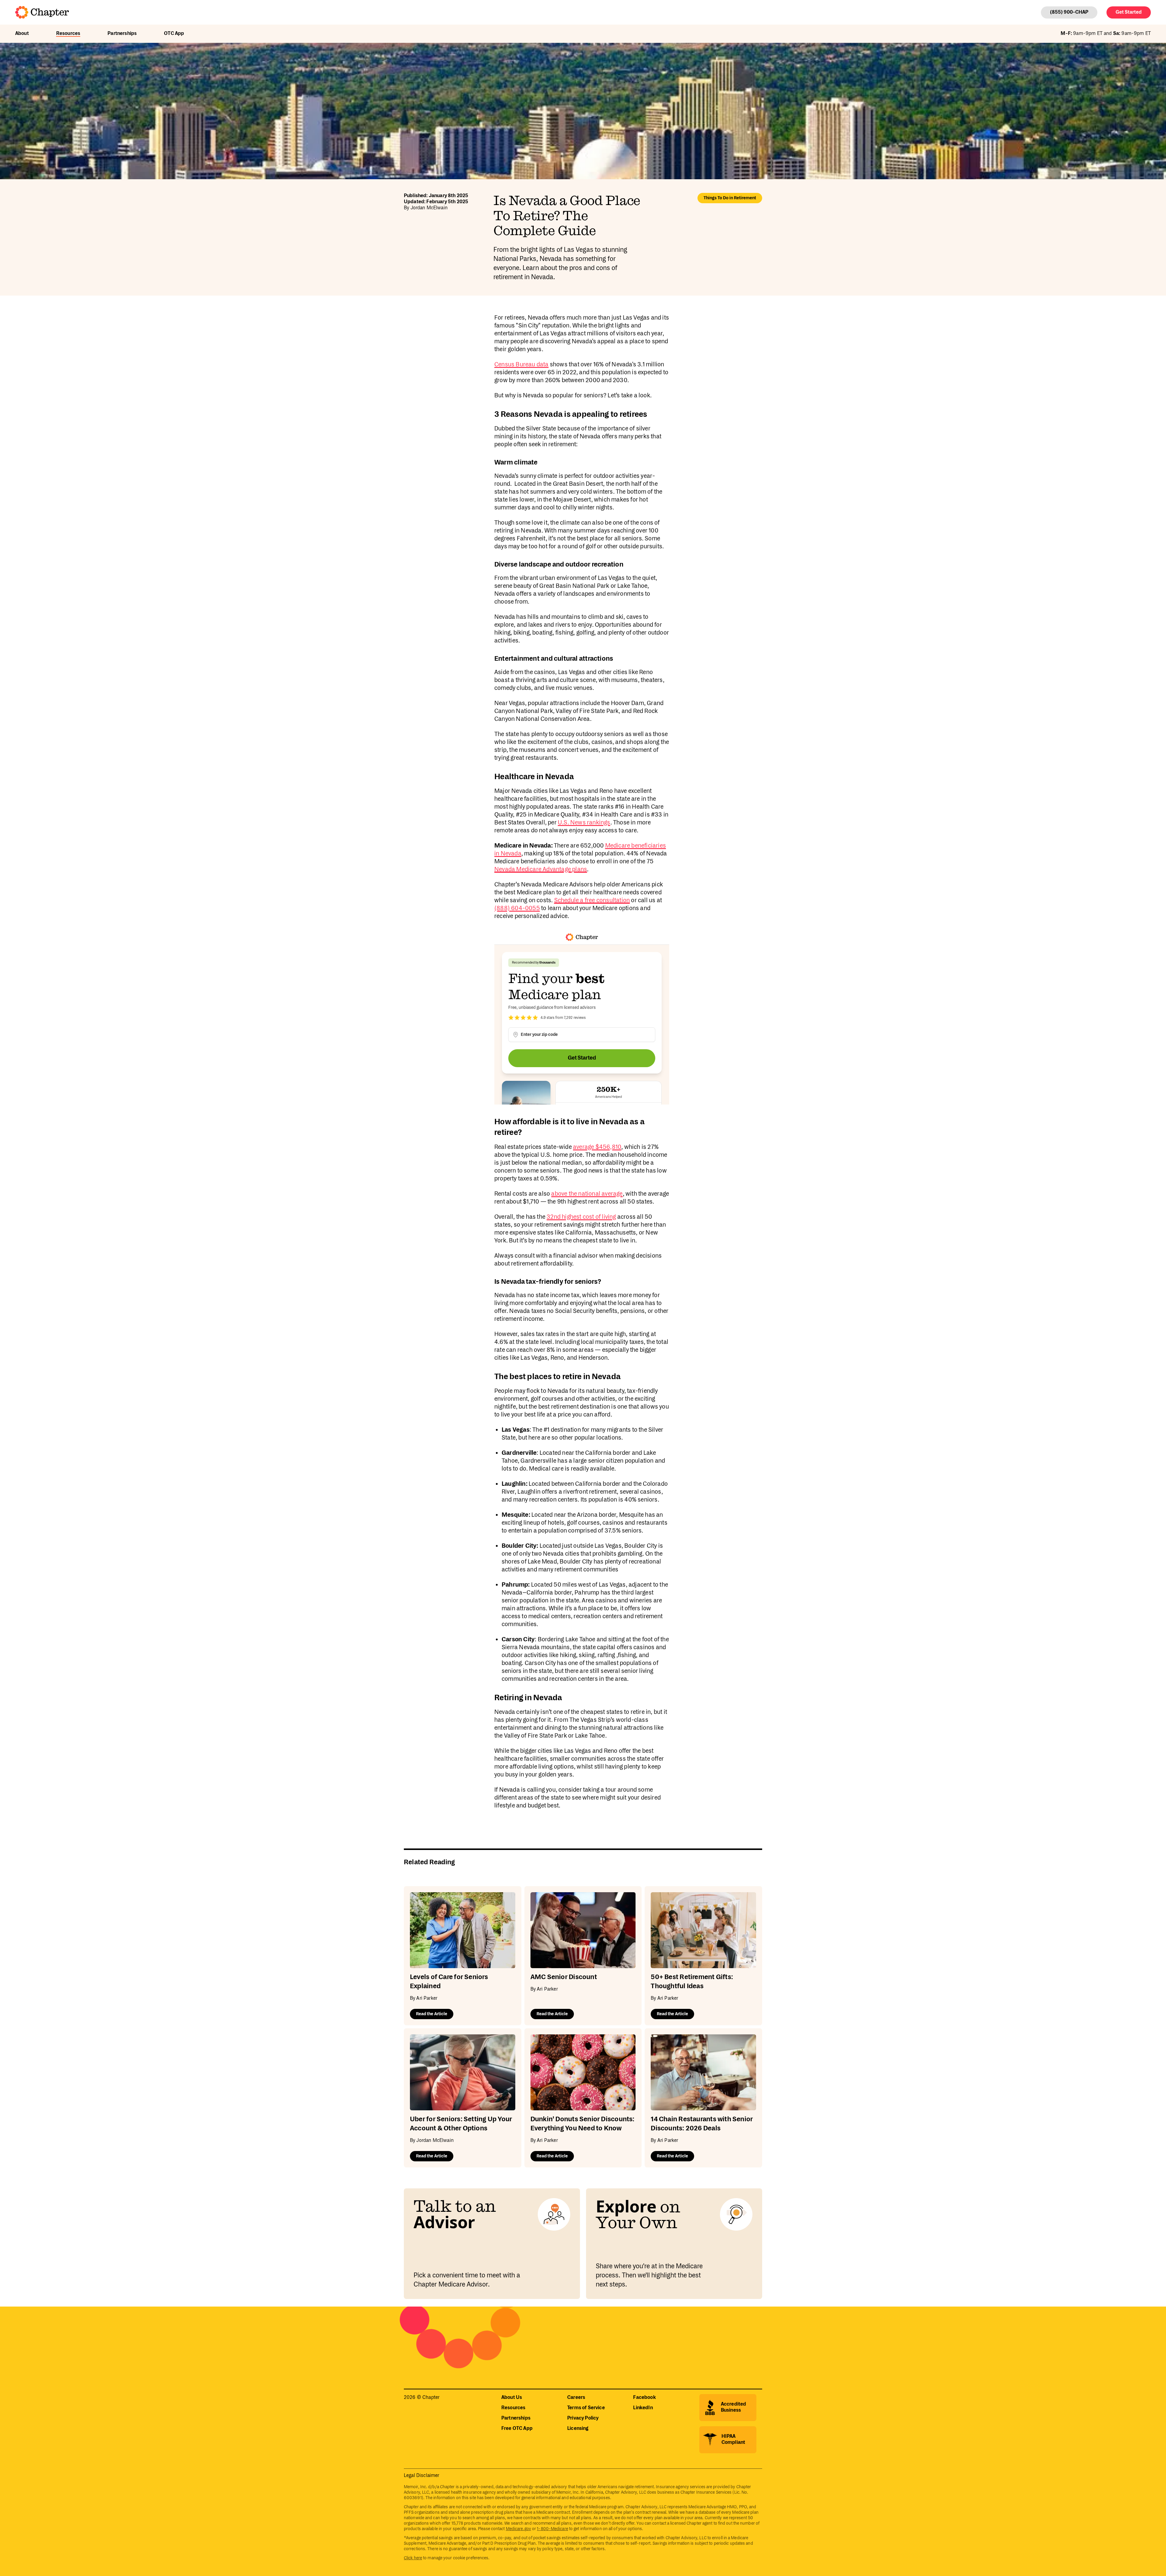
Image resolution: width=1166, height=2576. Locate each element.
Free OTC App (517, 2429)
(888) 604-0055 (517, 908)
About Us (512, 2398)
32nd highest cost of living (581, 1217)
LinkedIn (643, 2408)
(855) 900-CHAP (1069, 12)
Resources (68, 34)
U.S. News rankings (584, 823)
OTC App (174, 34)
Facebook (644, 2398)
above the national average (587, 1194)
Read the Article (432, 2014)
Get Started (1129, 12)
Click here (413, 2558)
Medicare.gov (518, 2529)
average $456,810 (597, 1147)
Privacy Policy (583, 2418)
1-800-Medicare (552, 2529)
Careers (576, 2398)
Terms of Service (586, 2408)
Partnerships (122, 34)
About (22, 34)
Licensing (578, 2429)
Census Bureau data (522, 365)
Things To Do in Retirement (730, 198)
